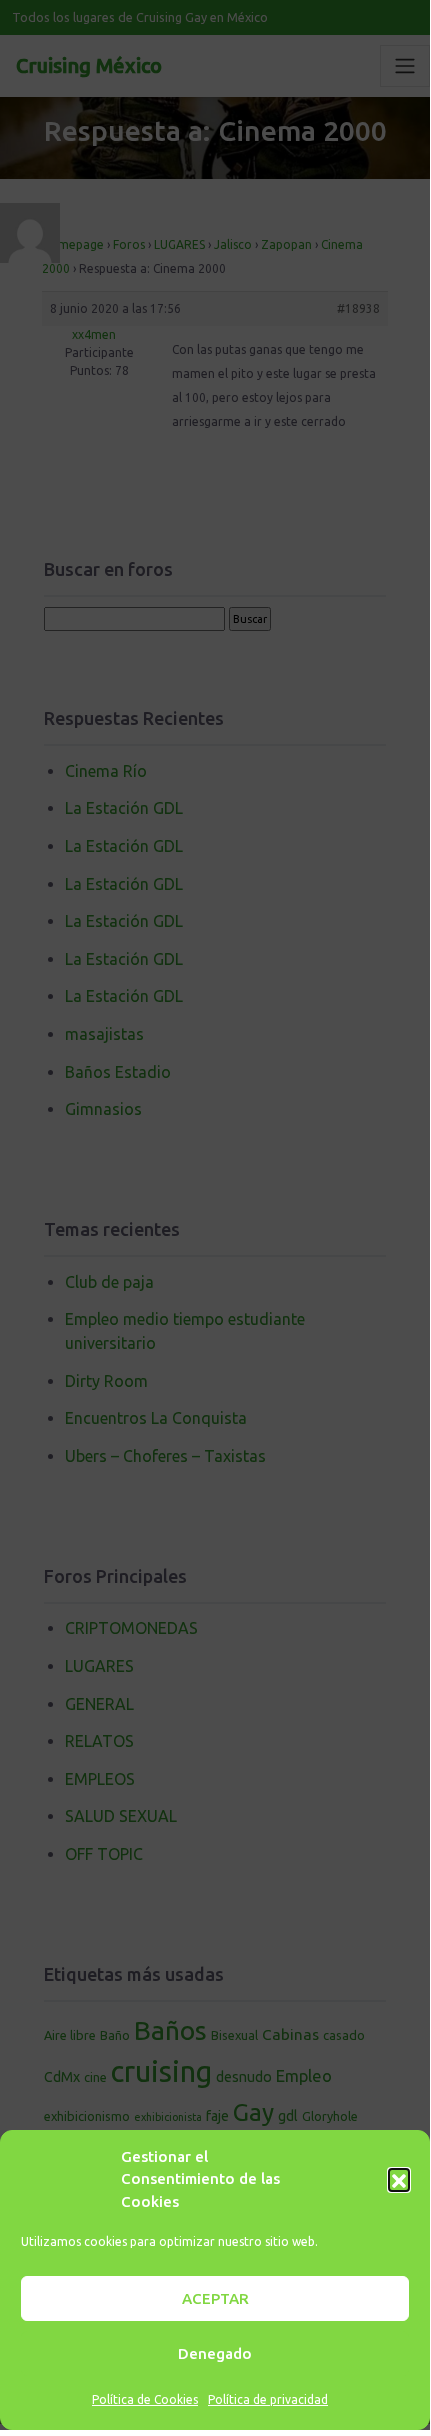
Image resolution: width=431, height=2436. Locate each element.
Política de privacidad (268, 2399)
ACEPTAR (215, 2298)
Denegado (215, 2353)
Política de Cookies (145, 2399)
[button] (399, 2179)
